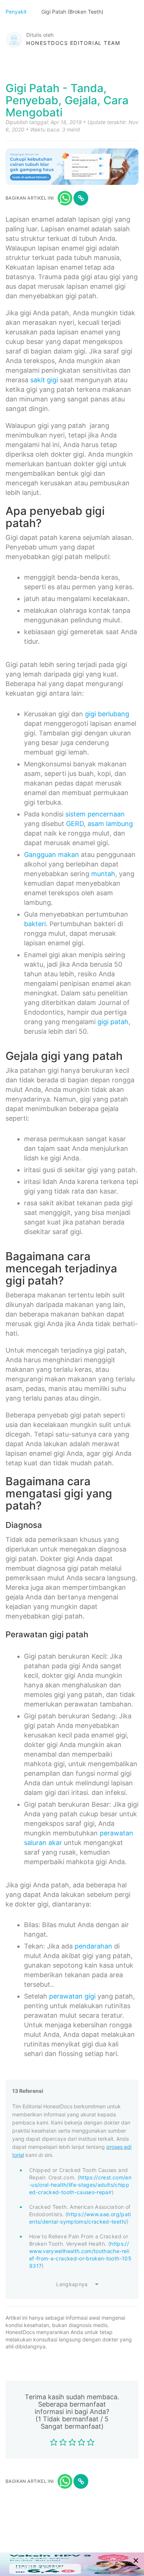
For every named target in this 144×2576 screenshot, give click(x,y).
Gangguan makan (52, 855)
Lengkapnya (72, 2284)
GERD (75, 824)
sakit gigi (44, 380)
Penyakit (17, 12)
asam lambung (110, 824)
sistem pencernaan (95, 814)
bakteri (35, 924)
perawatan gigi (72, 1996)
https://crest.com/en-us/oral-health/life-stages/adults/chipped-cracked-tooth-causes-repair (80, 2185)
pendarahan (93, 1946)
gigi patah (113, 1022)
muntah (103, 874)
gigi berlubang (107, 714)
